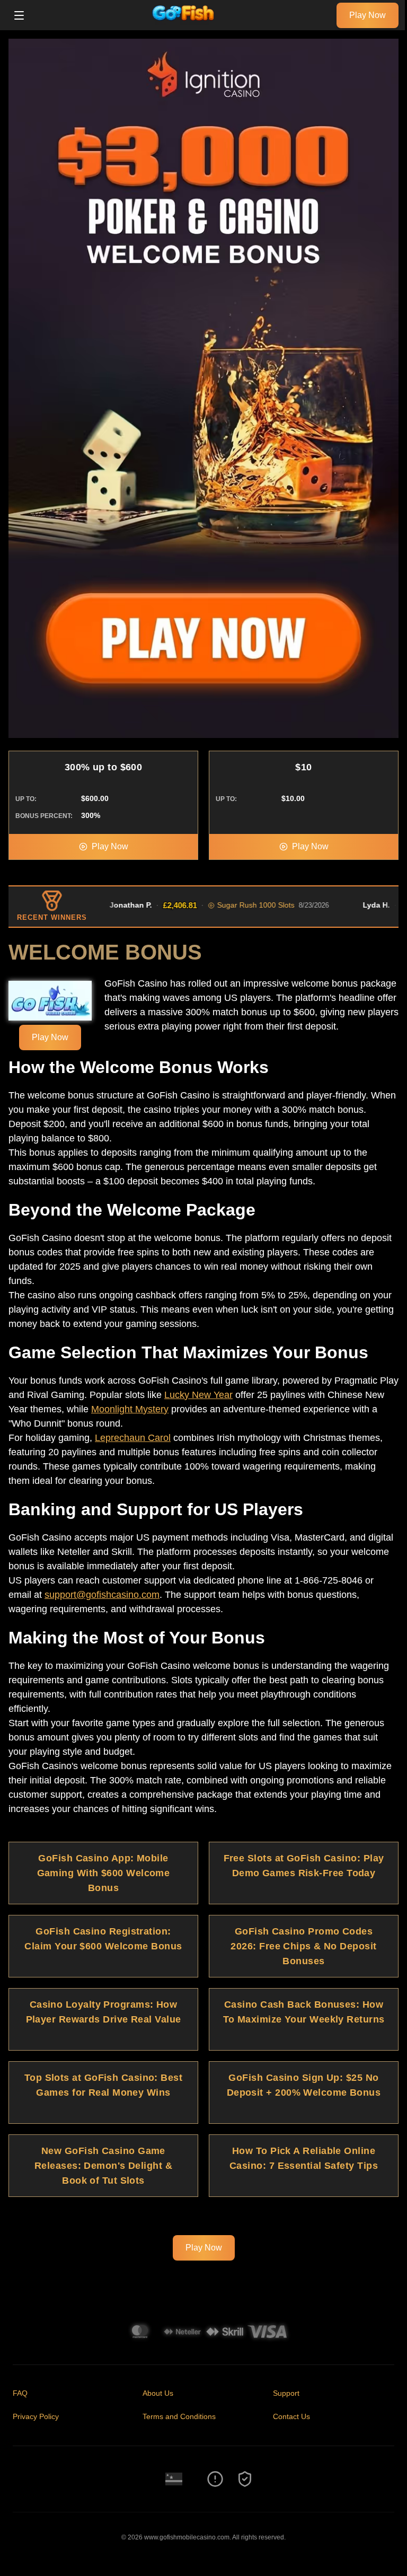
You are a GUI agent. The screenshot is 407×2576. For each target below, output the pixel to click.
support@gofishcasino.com (102, 1595)
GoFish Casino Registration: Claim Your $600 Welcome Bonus (103, 1939)
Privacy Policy (36, 2416)
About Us (158, 2393)
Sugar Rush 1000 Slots (233, 905)
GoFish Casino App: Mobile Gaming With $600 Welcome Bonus (104, 1873)
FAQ (20, 2393)
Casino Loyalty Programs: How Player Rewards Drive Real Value (104, 2012)
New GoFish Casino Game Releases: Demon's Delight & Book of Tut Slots (103, 2166)
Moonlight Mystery (130, 1409)
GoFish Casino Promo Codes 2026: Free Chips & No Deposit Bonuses (303, 1946)
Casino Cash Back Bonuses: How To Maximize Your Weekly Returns (304, 2012)
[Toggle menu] (19, 15)
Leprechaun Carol (133, 1438)
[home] (183, 23)
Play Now (368, 15)
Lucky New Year (198, 1395)
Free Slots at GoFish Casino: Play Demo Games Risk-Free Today (304, 1866)
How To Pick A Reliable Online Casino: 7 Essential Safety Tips (304, 2158)
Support (286, 2393)
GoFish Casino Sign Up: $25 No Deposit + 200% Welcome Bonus (304, 2085)
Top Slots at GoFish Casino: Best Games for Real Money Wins (103, 2085)
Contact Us (291, 2416)
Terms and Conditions (179, 2416)
